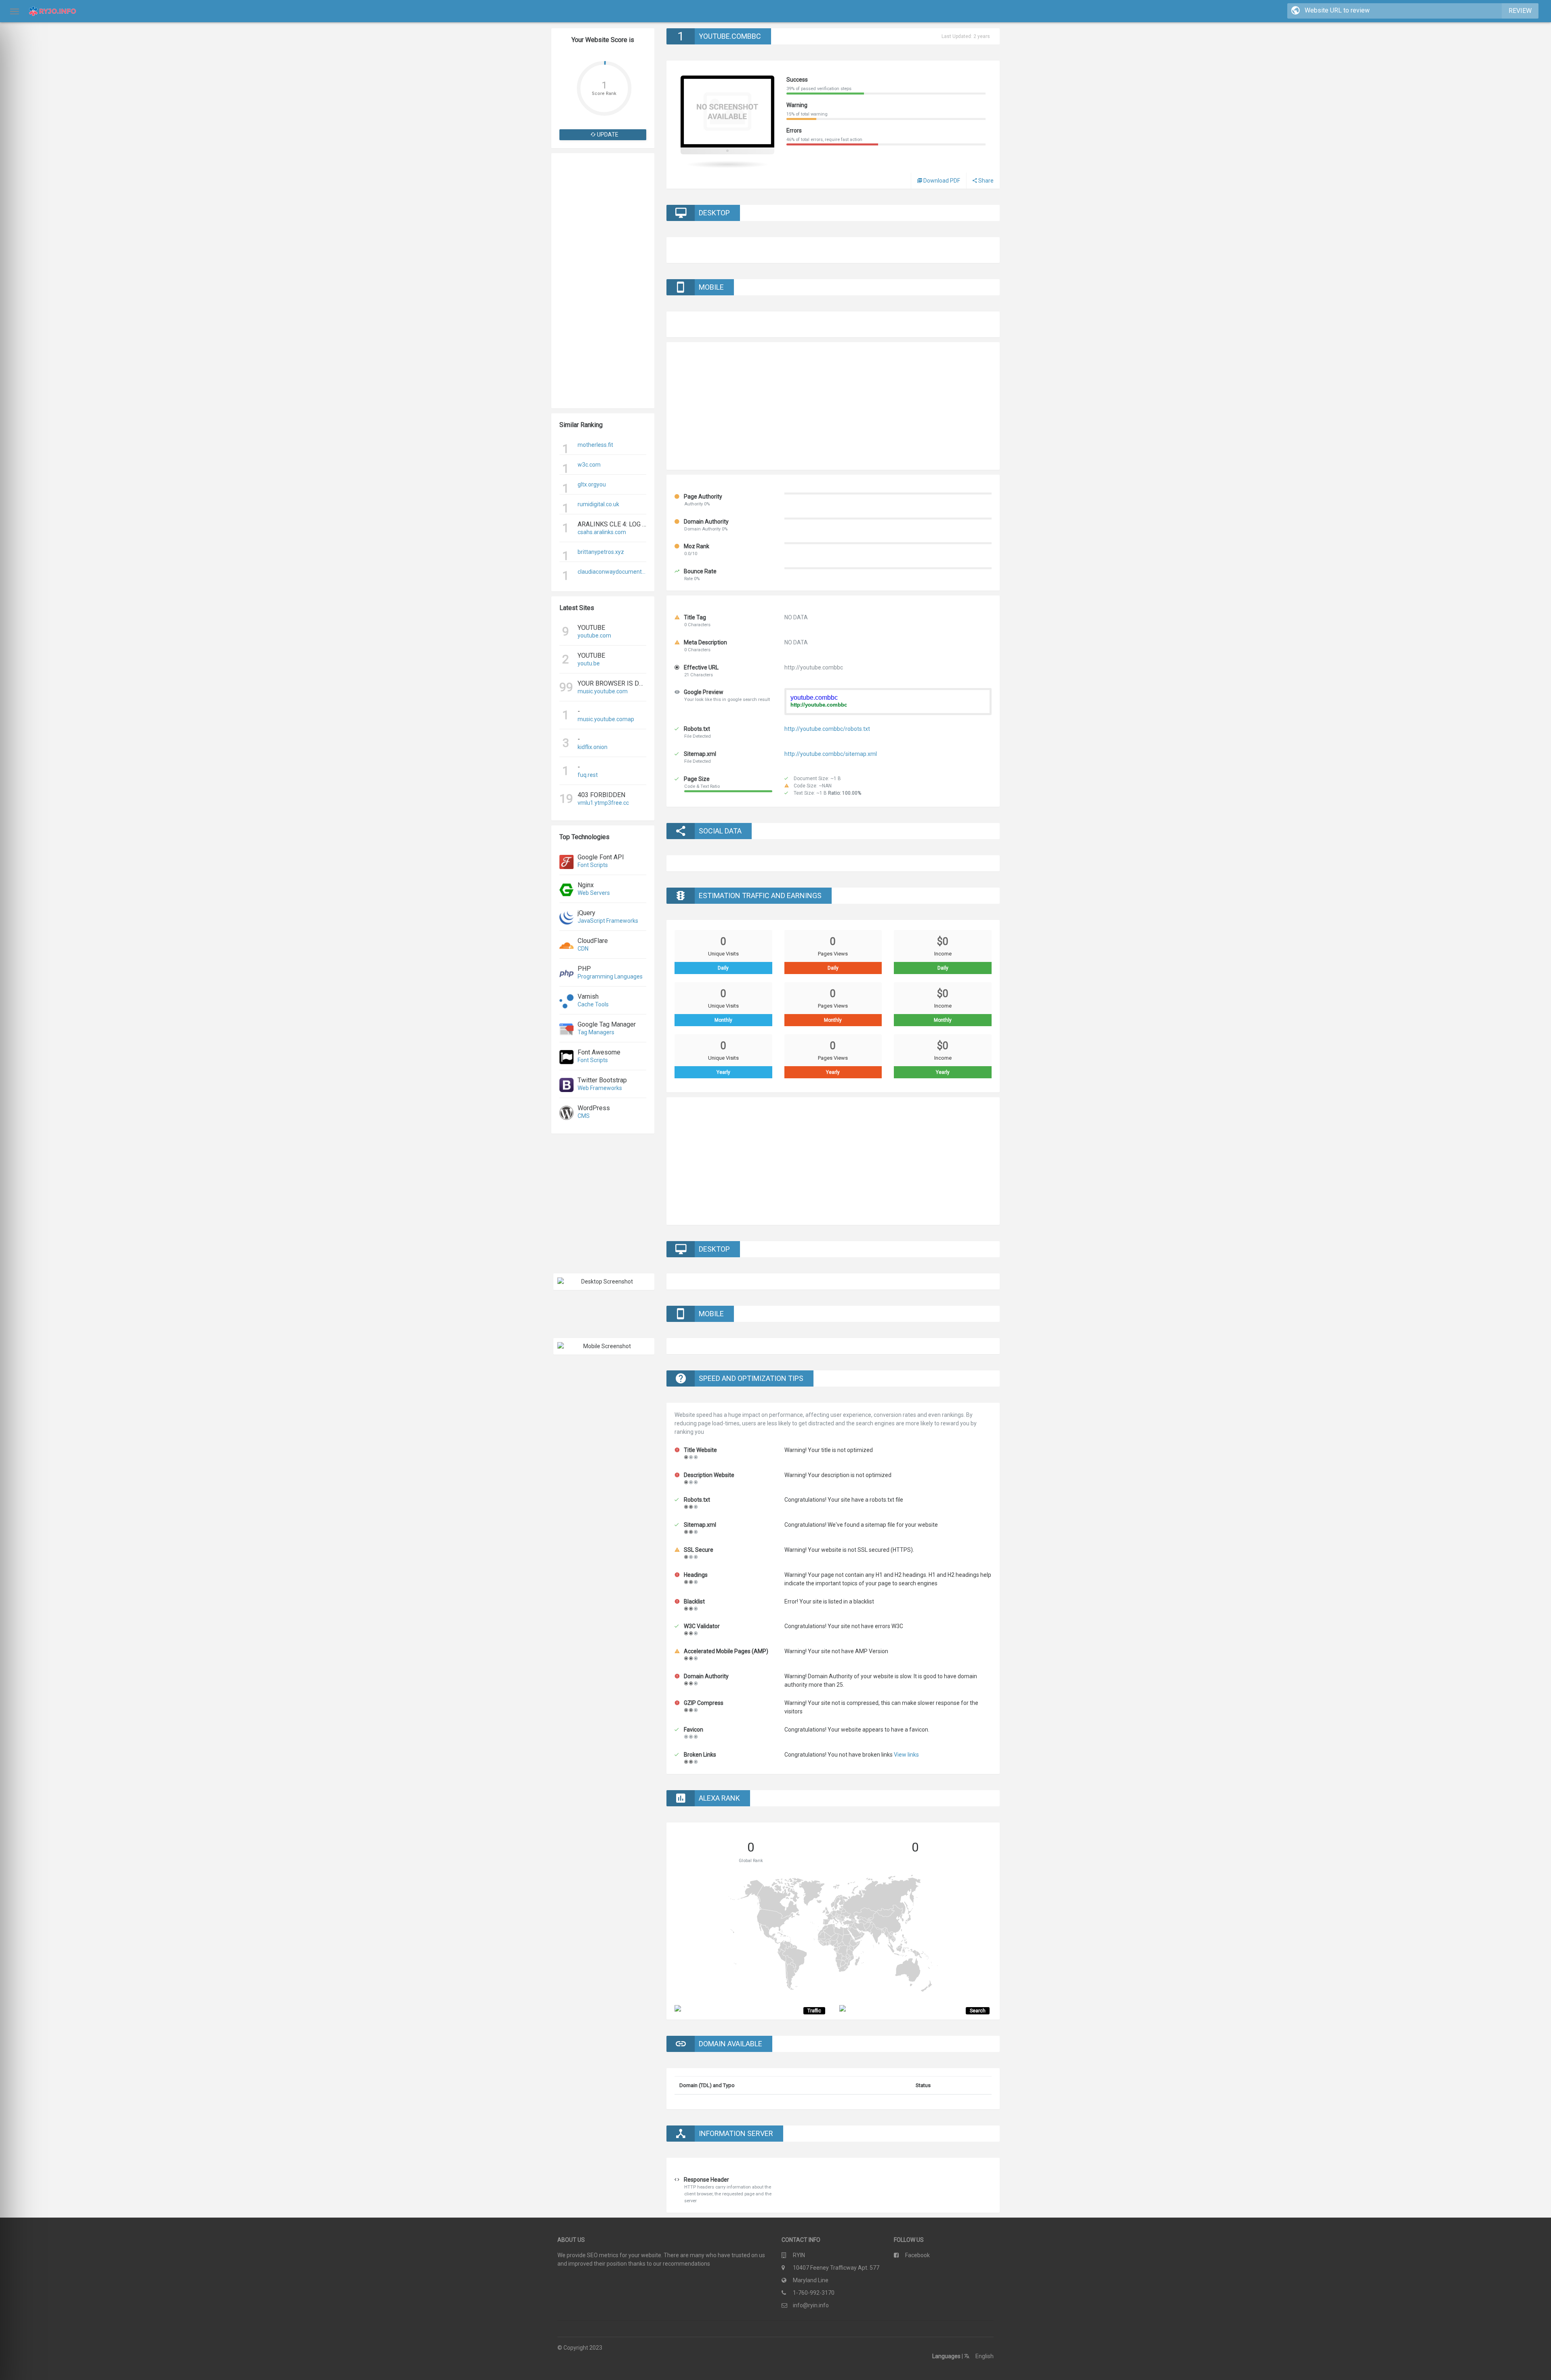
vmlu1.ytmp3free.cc (603, 803)
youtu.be (589, 663)
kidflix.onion (593, 747)
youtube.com (594, 636)
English (984, 2356)
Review (1520, 11)
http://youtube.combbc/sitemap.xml (831, 754)
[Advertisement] (603, 281)
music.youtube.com (603, 691)
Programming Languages (610, 976)
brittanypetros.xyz (601, 552)
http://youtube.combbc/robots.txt (827, 729)
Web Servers (594, 893)
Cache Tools (593, 1004)
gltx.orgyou (592, 484)
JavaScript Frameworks (608, 921)
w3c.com (589, 465)
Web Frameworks (600, 1088)
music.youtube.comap (606, 719)
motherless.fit (595, 445)
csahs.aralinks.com (602, 532)
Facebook (917, 2255)
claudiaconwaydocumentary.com (612, 572)
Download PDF (941, 181)
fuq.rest (588, 775)
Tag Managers (596, 1032)
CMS (584, 1116)
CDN (583, 949)
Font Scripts (593, 865)
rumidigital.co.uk (598, 504)
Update (607, 135)
